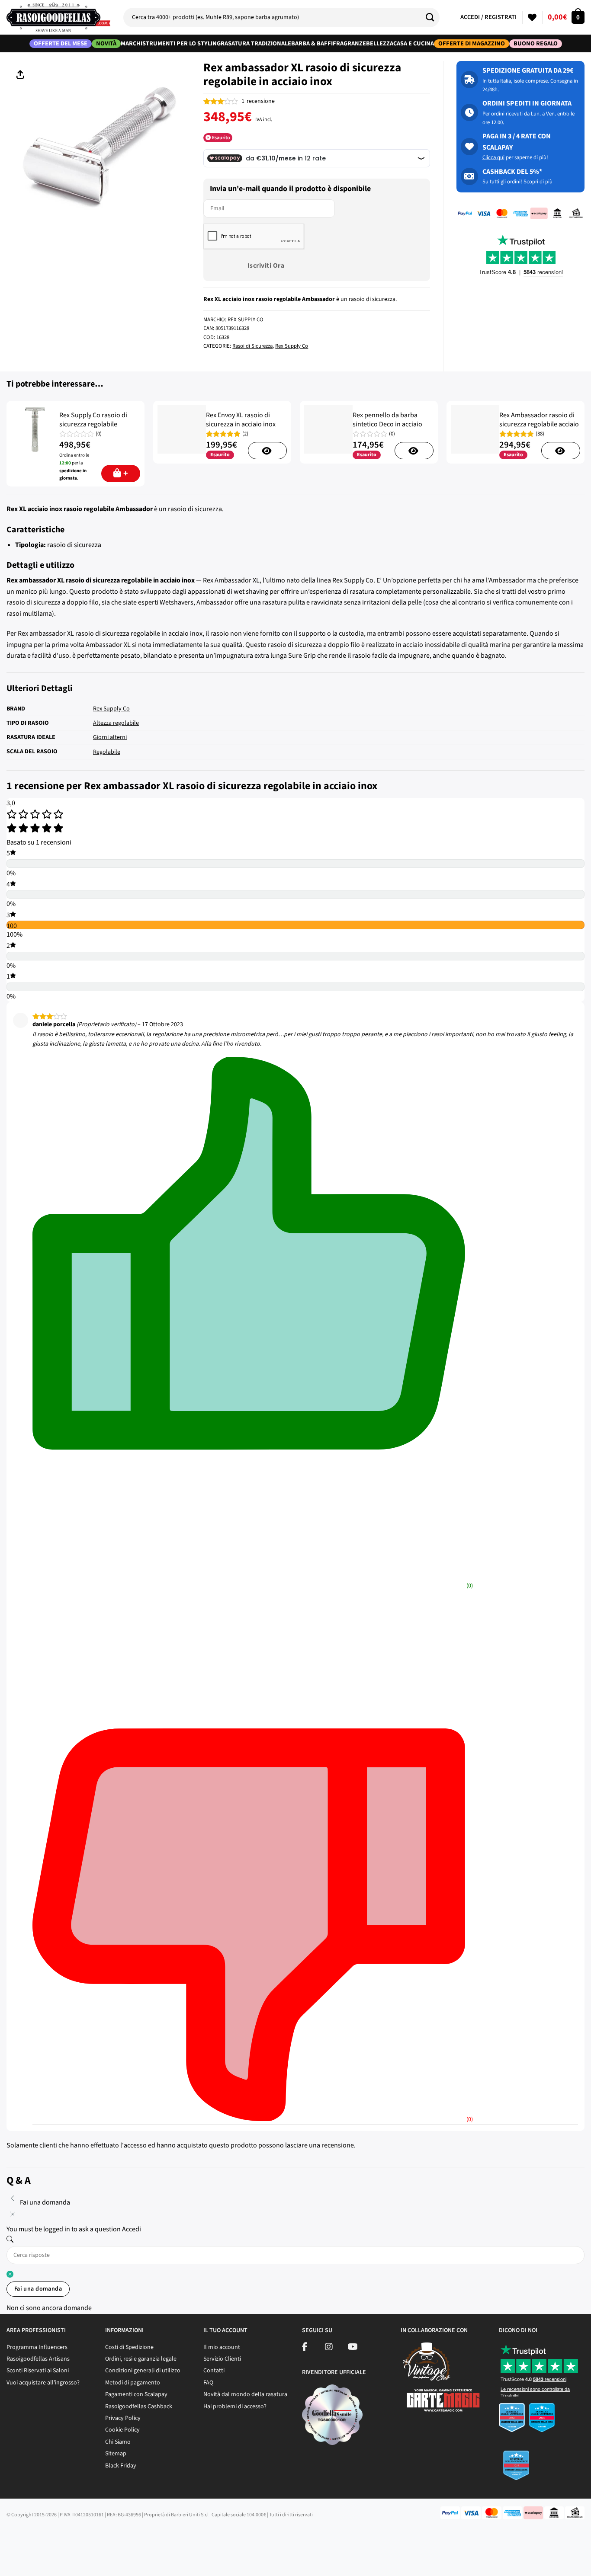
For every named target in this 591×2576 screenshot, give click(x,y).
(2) (245, 434)
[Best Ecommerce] (542, 2444)
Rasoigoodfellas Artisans (38, 2359)
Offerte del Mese (61, 44)
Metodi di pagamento (133, 2383)
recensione (258, 101)
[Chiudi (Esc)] (8, 2537)
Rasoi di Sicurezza (252, 346)
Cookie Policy (122, 2430)
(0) (99, 434)
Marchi (132, 43)
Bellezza (380, 43)
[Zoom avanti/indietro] (83, 2537)
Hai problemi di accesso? (235, 2406)
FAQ (208, 2383)
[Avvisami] (267, 451)
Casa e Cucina (414, 43)
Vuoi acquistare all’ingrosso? (43, 2383)
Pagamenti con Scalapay (136, 2394)
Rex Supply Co (292, 346)
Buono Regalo (536, 44)
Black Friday (121, 2466)
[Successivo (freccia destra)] (34, 2561)
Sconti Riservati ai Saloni (38, 2371)
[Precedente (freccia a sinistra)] (8, 2561)
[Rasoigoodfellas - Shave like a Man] (58, 17)
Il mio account (222, 2347)
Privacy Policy (123, 2418)
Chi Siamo (118, 2442)
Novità (106, 44)
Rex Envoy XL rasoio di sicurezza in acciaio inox (241, 420)
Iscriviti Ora (266, 266)
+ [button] (126, 474)
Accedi (132, 2229)
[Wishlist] (532, 17)
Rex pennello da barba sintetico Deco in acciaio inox (387, 424)
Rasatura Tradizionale (256, 43)
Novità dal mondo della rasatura (245, 2394)
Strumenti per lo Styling (181, 43)
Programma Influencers (37, 2347)
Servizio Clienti (222, 2359)
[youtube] (353, 2348)
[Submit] (433, 17)
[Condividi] (34, 2537)
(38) (540, 434)
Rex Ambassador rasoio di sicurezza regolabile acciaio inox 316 (539, 424)
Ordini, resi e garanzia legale (141, 2359)
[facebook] (305, 2348)
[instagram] (329, 2348)
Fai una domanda (38, 2289)
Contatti (214, 2371)
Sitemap (116, 2454)
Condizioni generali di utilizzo (143, 2371)
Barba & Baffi (312, 43)
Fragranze (349, 43)
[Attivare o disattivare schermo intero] (58, 2537)
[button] (566, 17)
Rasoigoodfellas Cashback (139, 2406)
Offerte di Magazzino (472, 44)
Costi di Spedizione (129, 2347)
